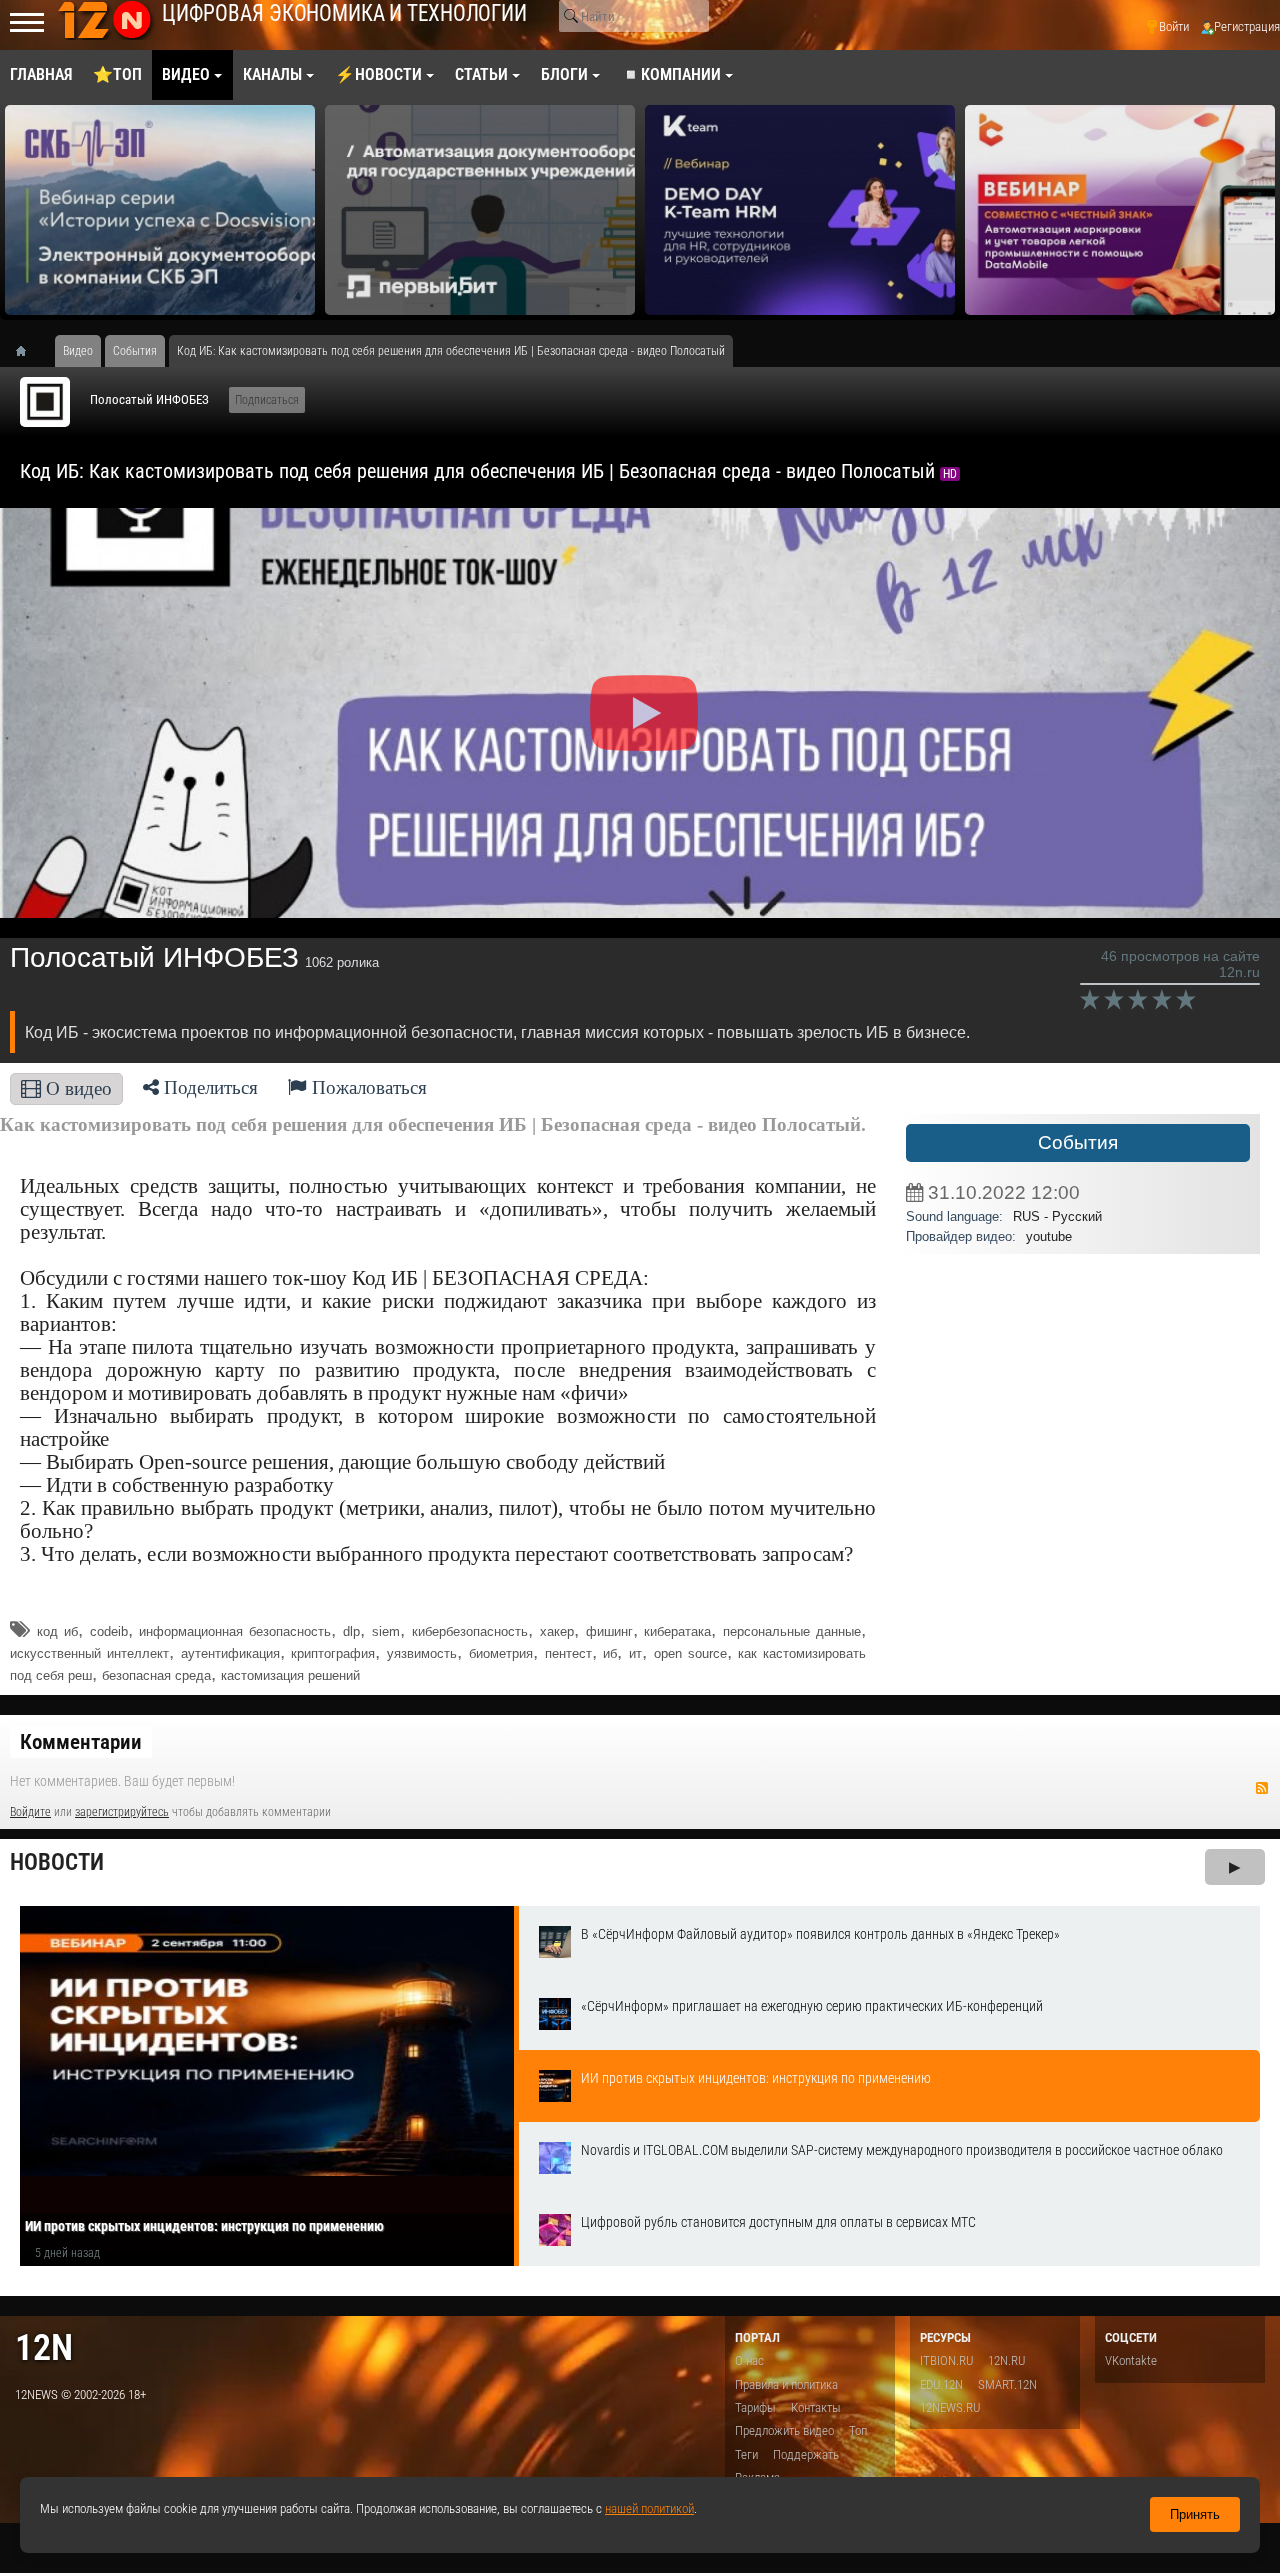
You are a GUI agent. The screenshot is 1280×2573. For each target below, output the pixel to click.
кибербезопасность (470, 1631)
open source (690, 1653)
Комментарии (81, 1742)
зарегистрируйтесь (122, 1812)
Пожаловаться (367, 1087)
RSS (1262, 1788)
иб (610, 1653)
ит (635, 1653)
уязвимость (422, 1653)
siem (386, 1631)
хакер (557, 1631)
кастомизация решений (290, 1675)
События (1078, 1142)
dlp (351, 1631)
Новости (57, 1862)
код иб (57, 1631)
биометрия (501, 1653)
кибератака (677, 1631)
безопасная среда (156, 1675)
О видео (76, 1088)
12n (44, 2347)
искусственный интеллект (89, 1653)
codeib (109, 1631)
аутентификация (230, 1653)
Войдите (30, 1812)
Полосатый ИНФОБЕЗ (149, 399)
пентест (568, 1653)
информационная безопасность (235, 1631)
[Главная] (28, 351)
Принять (1195, 2514)
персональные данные (792, 1631)
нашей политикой (649, 2508)
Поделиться (208, 1087)
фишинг (609, 1631)
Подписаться (267, 400)
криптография (333, 1653)
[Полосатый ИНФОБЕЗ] (45, 402)
